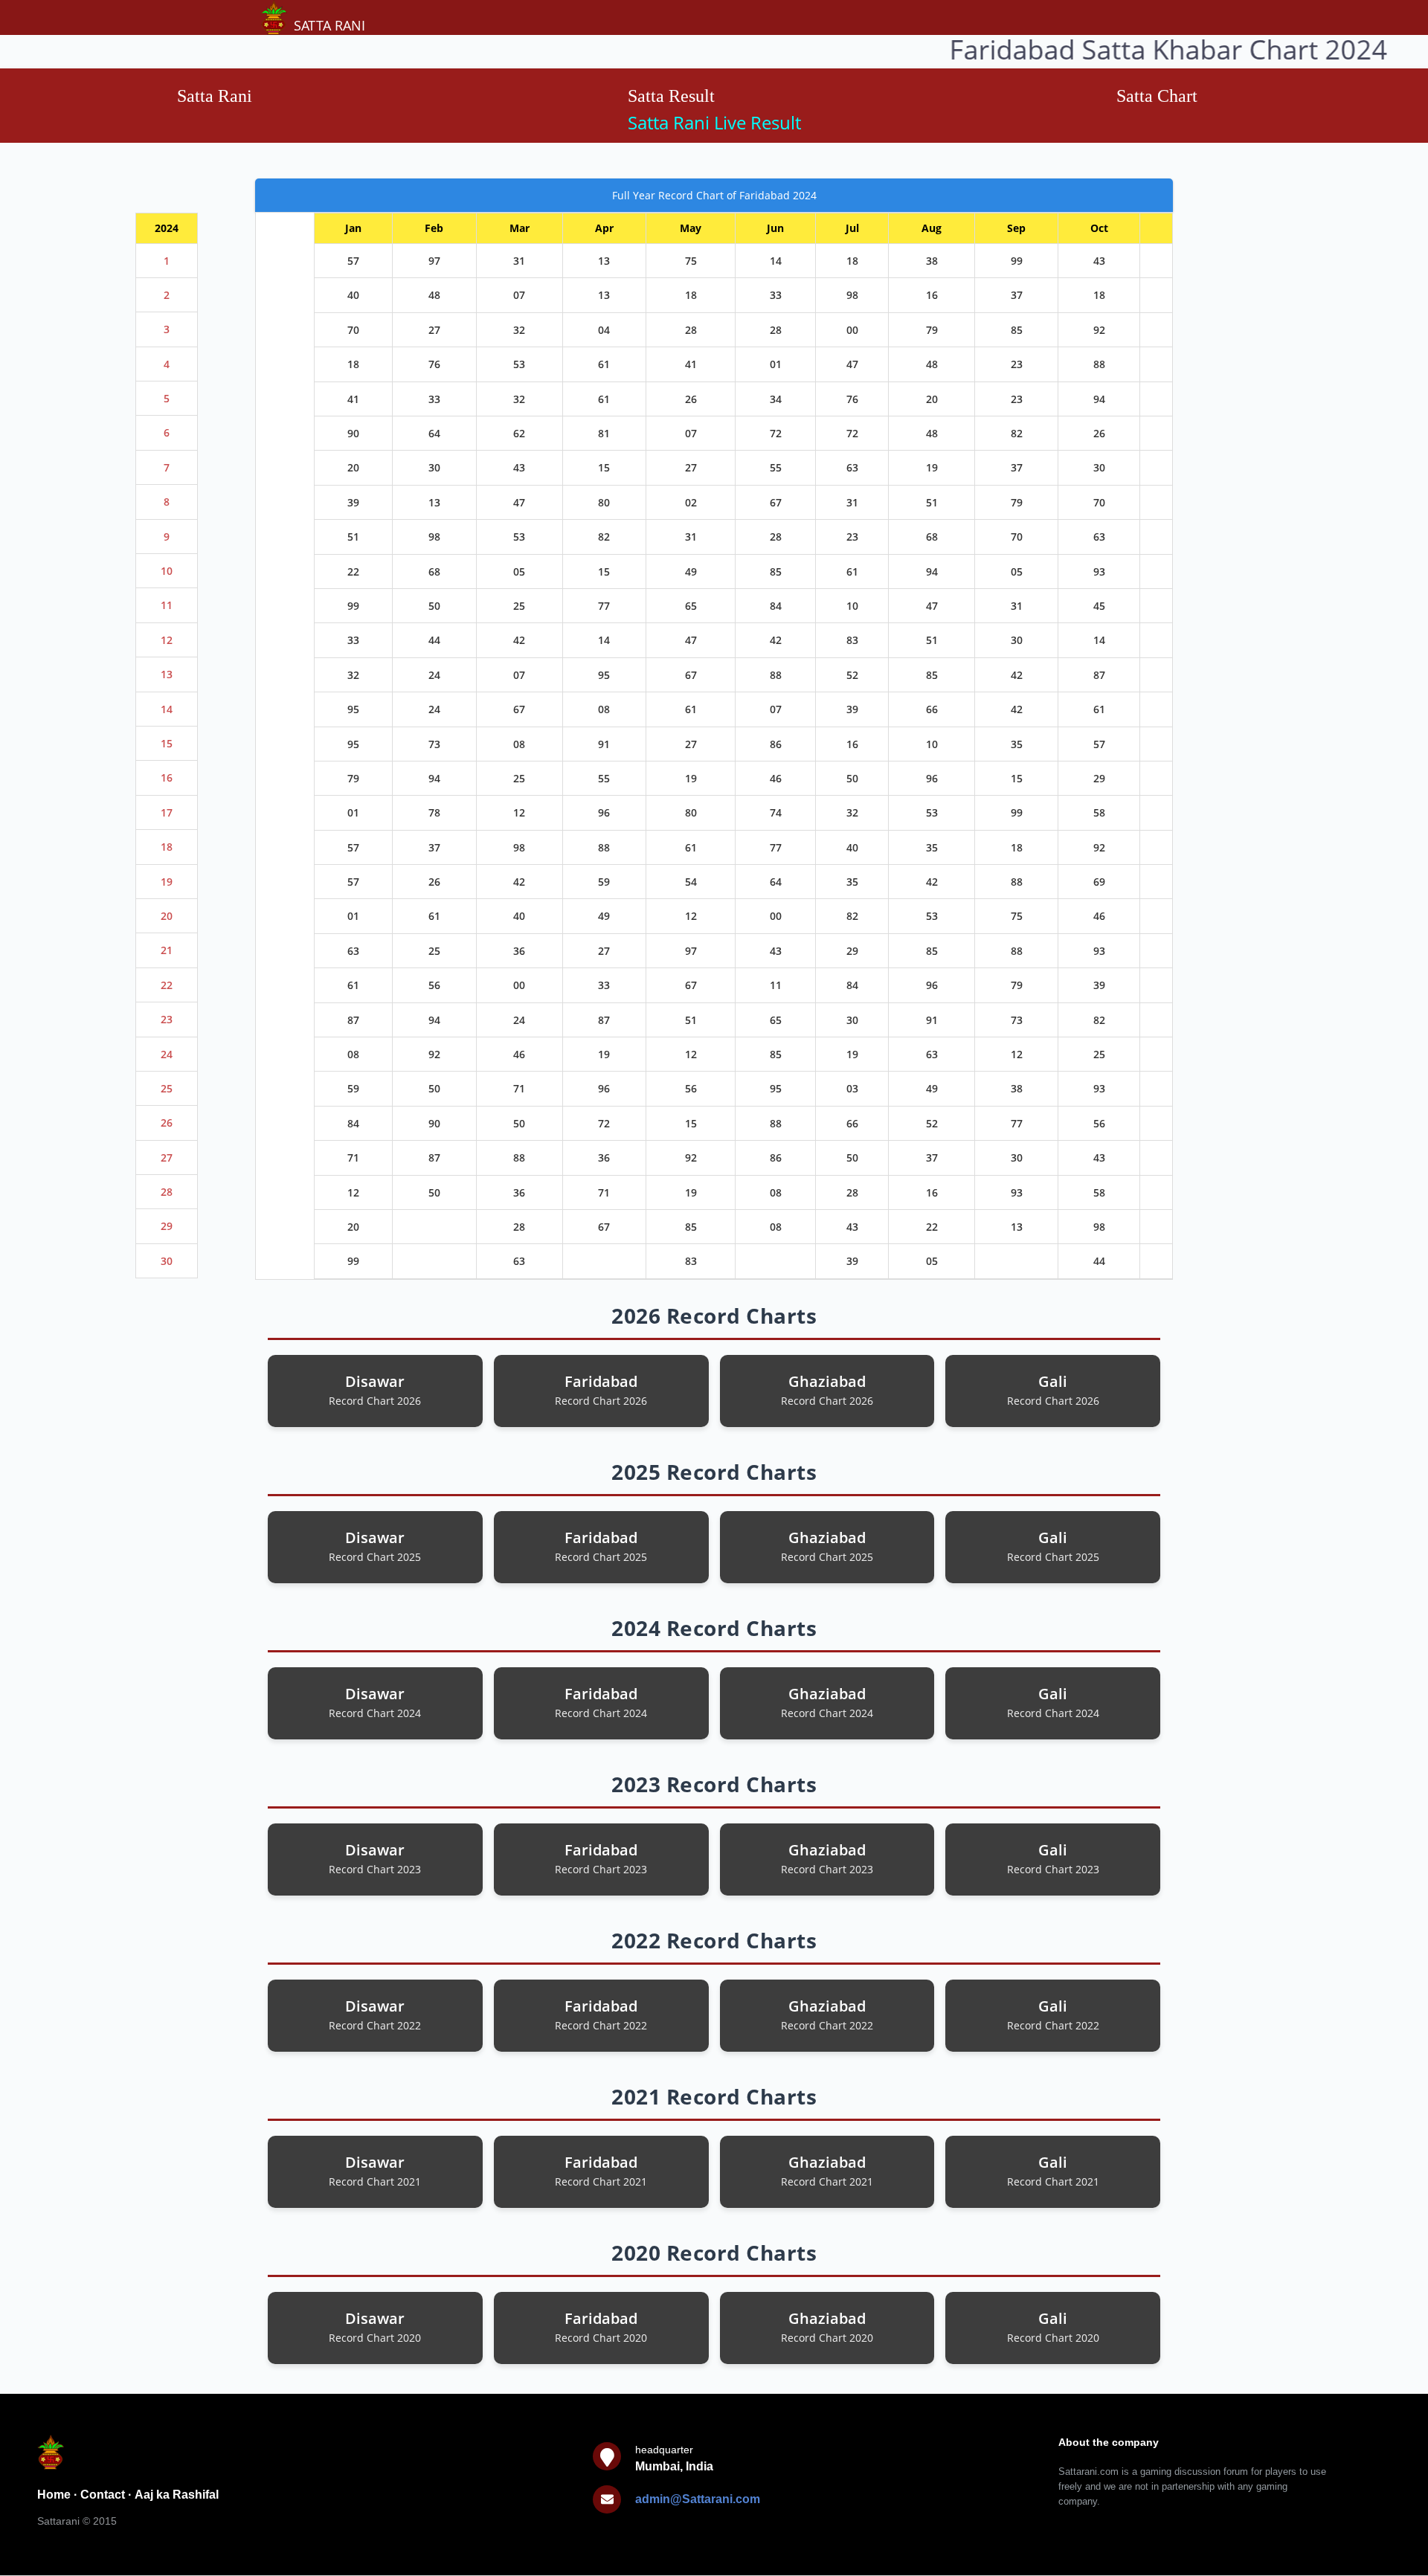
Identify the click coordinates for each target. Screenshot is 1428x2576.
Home (54, 2495)
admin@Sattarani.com (698, 2499)
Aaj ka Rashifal (177, 2495)
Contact (103, 2495)
